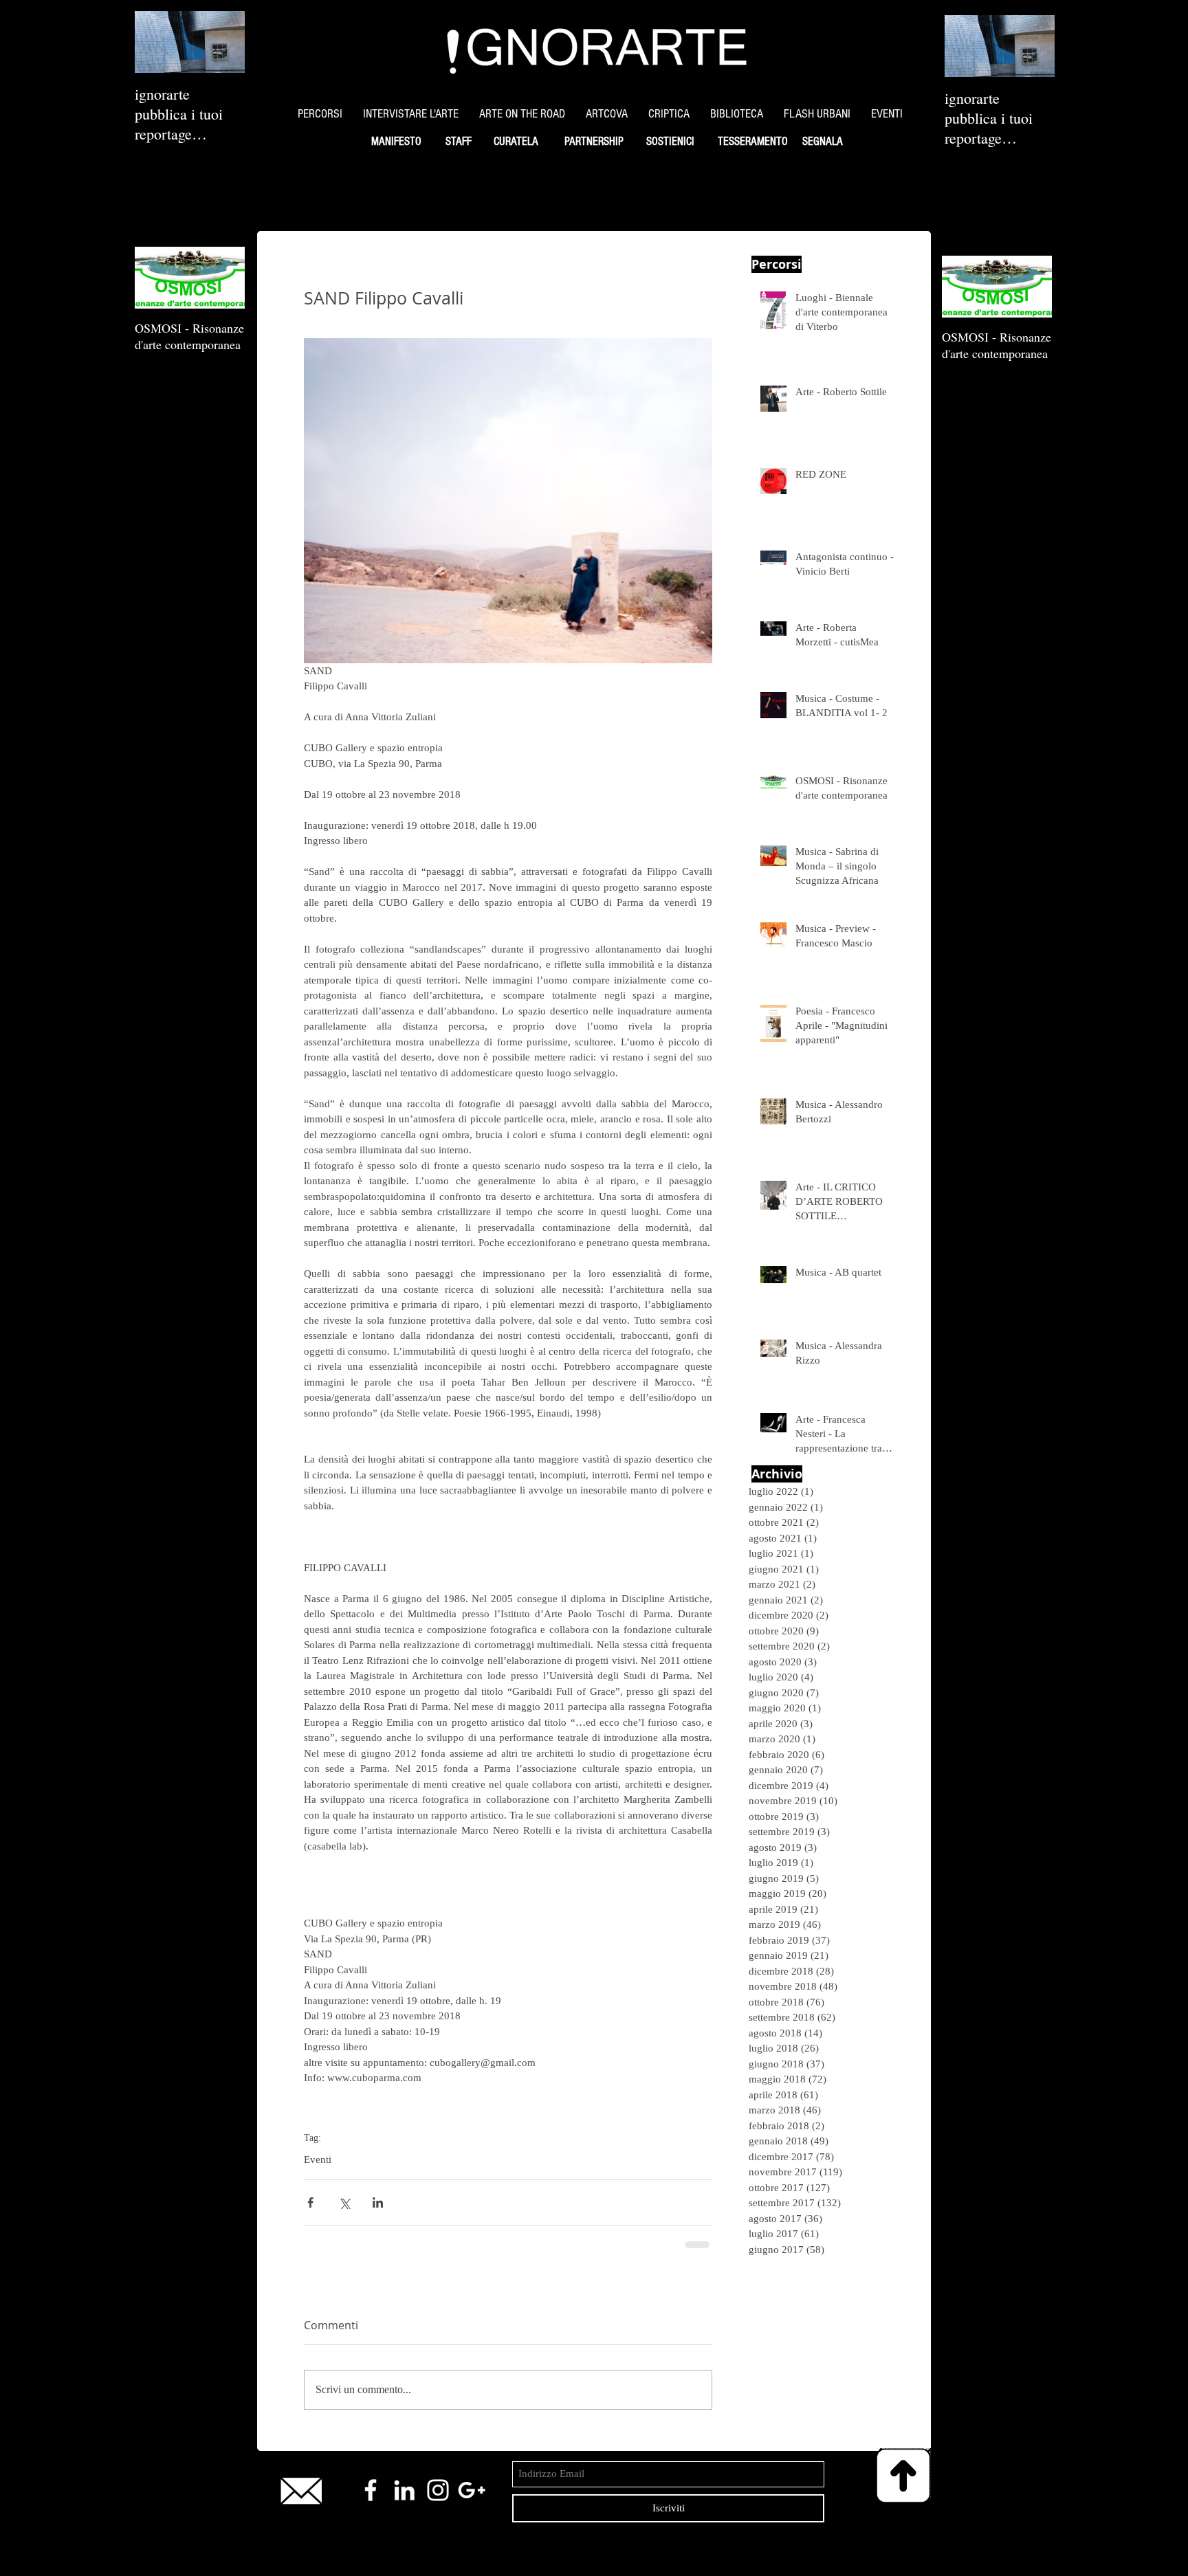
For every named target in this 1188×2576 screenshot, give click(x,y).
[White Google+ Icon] (472, 2490)
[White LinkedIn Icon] (404, 2490)
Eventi (318, 2159)
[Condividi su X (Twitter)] (344, 2202)
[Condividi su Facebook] (310, 2202)
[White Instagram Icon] (438, 2490)
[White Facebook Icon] (371, 2490)
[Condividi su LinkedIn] (378, 2202)
